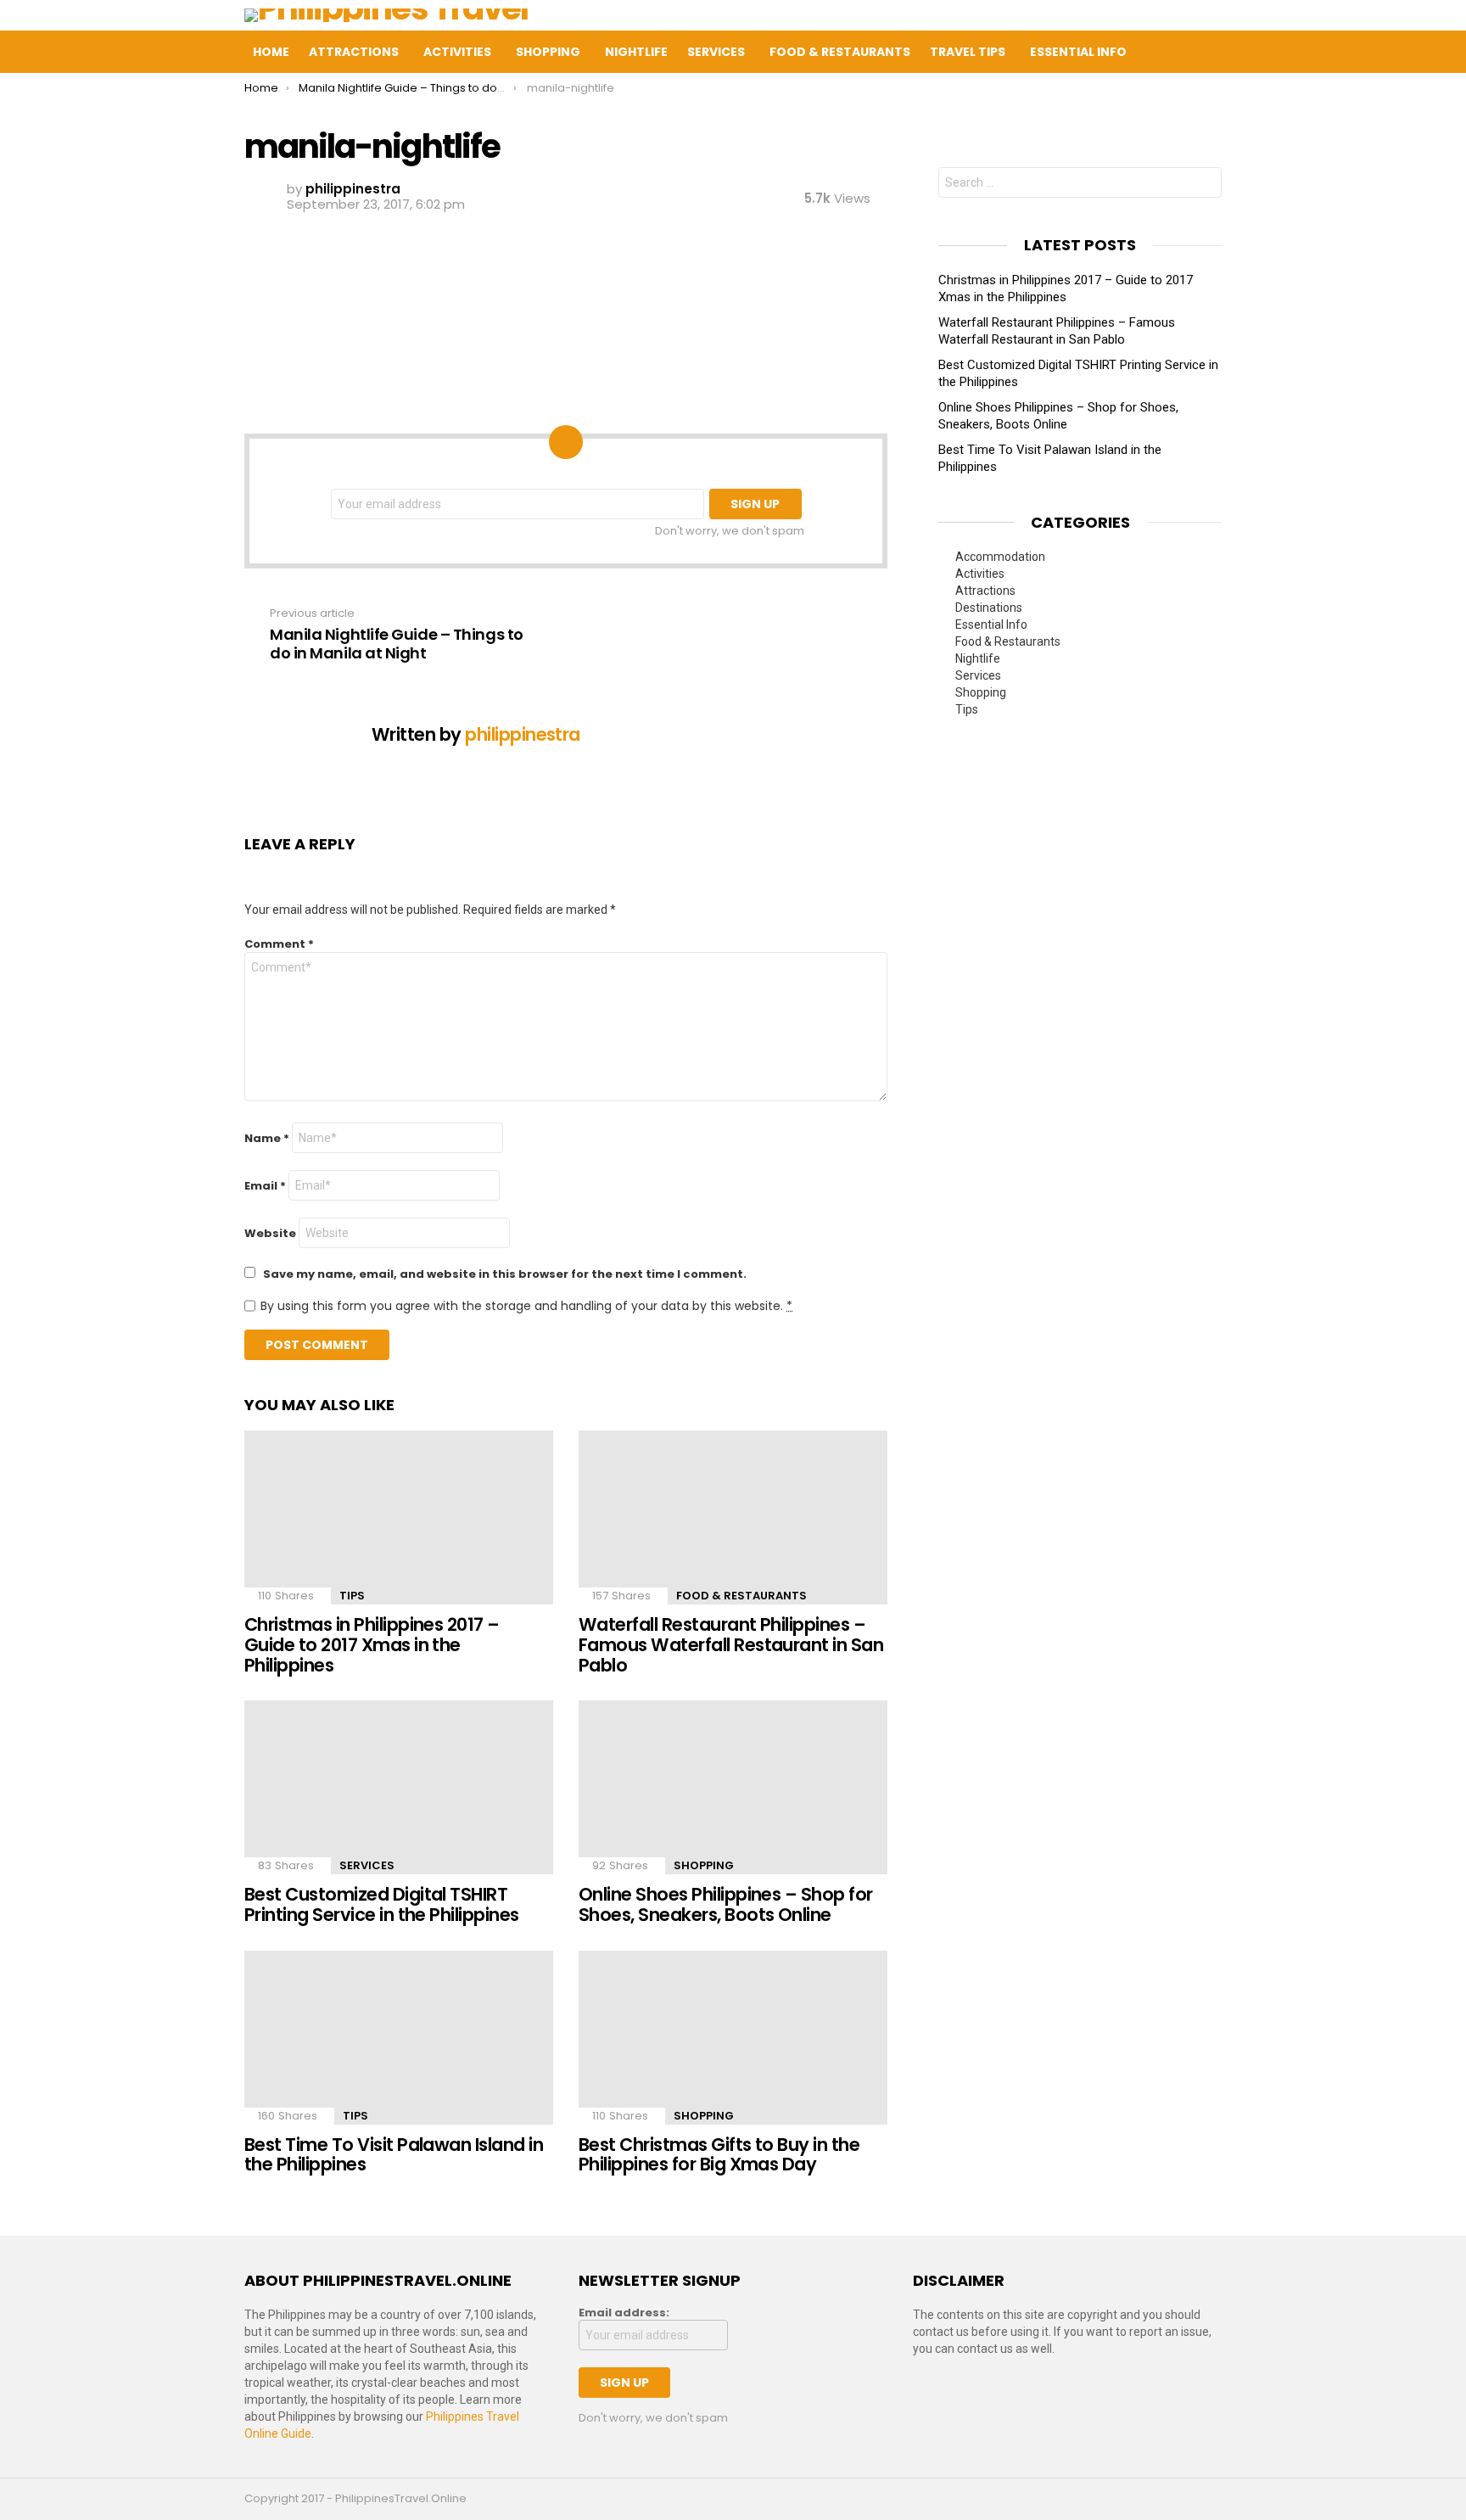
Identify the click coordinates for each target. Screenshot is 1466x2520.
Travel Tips (968, 52)
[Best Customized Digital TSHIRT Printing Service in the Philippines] (399, 1787)
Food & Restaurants (840, 52)
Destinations (989, 608)
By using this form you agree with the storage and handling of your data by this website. (526, 1306)
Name (267, 1138)
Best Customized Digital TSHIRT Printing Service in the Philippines (382, 1904)
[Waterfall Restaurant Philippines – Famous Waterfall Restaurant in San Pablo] (733, 1518)
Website (270, 1233)
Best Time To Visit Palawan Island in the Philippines (394, 2155)
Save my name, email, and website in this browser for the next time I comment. (505, 1274)
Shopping (548, 52)
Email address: (624, 2313)
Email (265, 1186)
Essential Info (1078, 52)
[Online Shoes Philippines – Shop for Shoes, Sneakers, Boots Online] (733, 1787)
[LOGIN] (1251, 52)
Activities (457, 52)
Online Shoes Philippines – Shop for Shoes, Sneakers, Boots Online (726, 1904)
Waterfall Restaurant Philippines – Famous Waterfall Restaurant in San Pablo (731, 1644)
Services (716, 52)
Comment (279, 944)
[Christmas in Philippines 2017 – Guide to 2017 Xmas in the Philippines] (399, 1518)
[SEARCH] (1215, 52)
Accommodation (1000, 557)
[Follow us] (1179, 52)
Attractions (354, 52)
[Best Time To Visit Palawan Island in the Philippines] (399, 2038)
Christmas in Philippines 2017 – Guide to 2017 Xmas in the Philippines (372, 1644)
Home (271, 52)
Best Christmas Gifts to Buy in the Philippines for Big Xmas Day (719, 2155)
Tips (352, 1596)
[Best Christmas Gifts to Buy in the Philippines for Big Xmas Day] (733, 2038)
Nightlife (636, 52)
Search (1205, 185)
